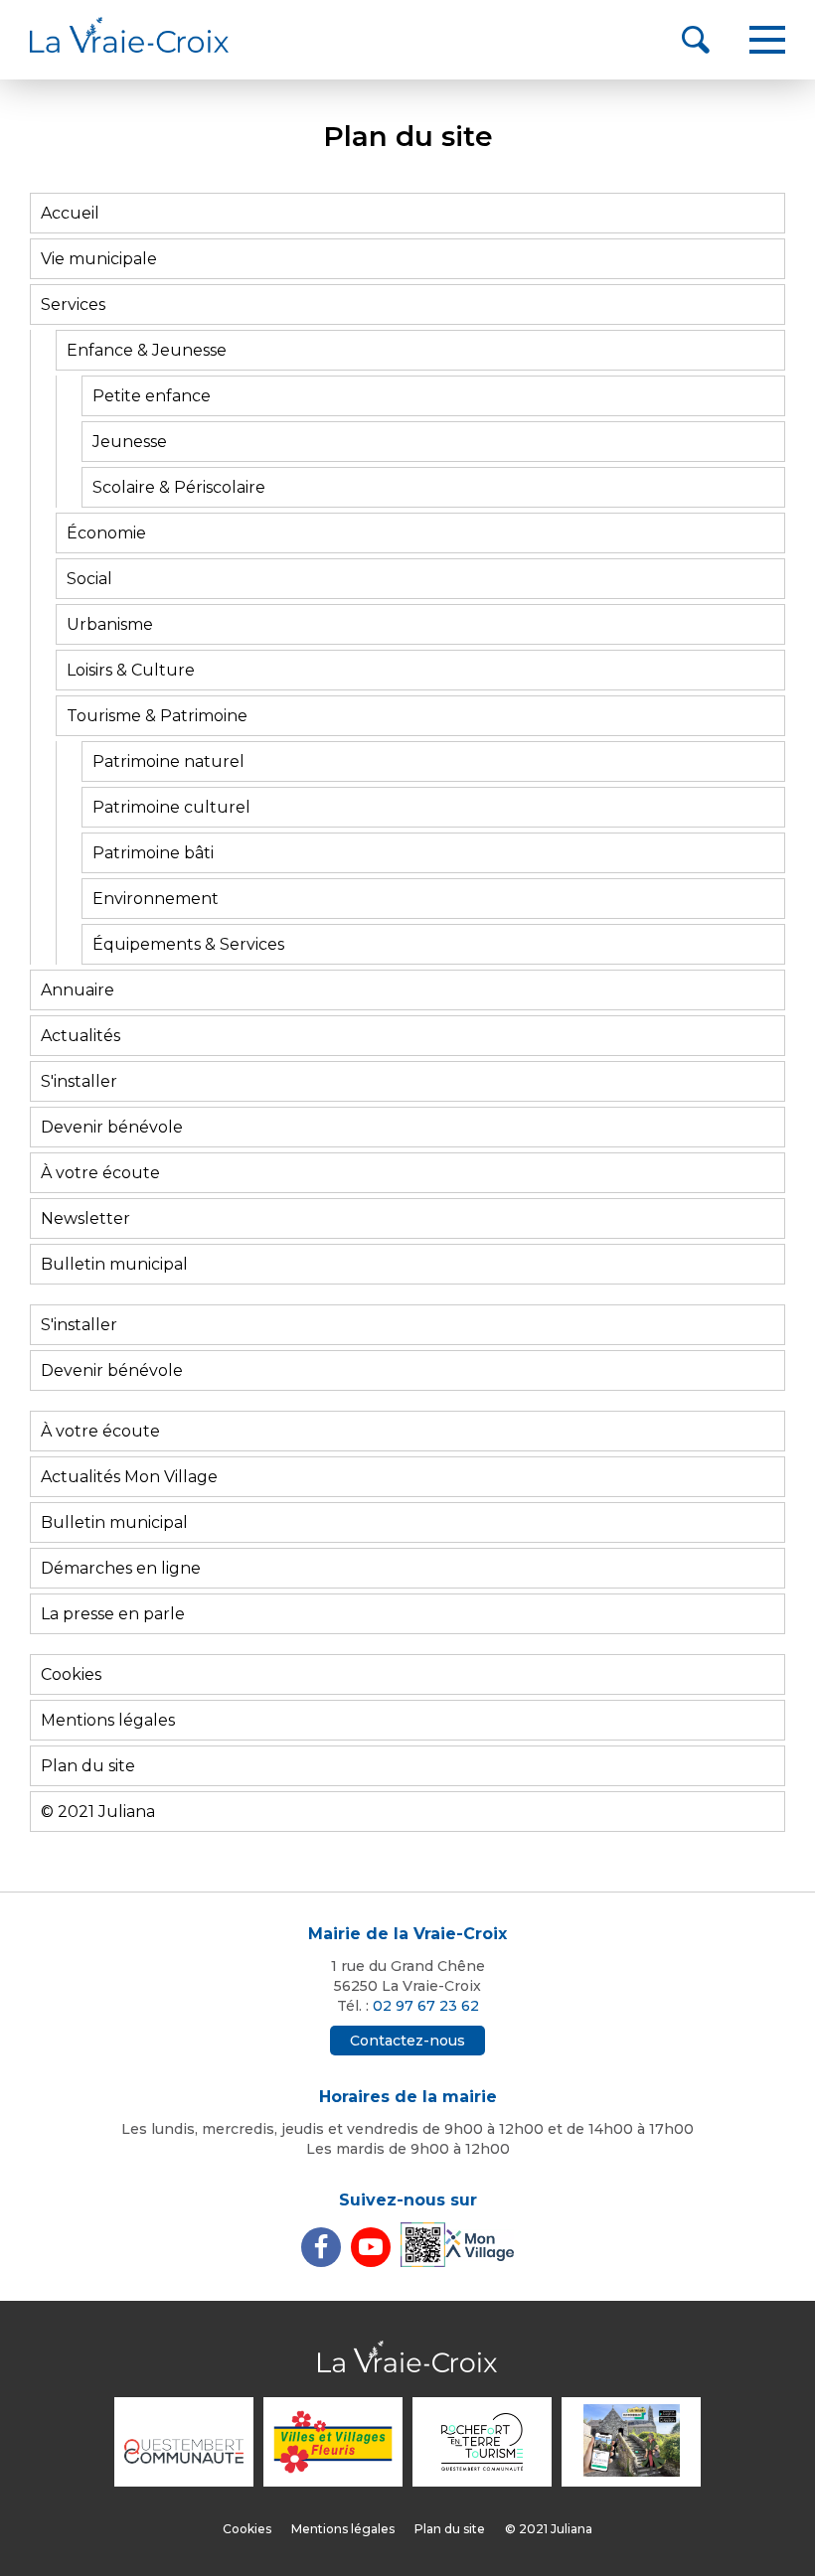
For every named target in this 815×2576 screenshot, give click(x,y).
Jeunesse (130, 442)
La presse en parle (113, 1614)
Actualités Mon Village (129, 1477)
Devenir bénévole (112, 1127)
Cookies (71, 1674)
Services (73, 304)
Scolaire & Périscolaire (179, 487)
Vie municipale (99, 259)
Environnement (156, 899)
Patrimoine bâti (153, 853)
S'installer (79, 1081)
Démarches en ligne (121, 1568)
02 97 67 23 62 (426, 2006)
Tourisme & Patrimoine (157, 716)
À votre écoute (100, 1173)
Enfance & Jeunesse (147, 350)
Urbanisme (110, 624)
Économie (106, 533)
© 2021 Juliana (98, 1812)
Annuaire (78, 990)
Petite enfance (152, 396)
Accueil (70, 213)
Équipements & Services (188, 944)
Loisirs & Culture (131, 670)
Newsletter (85, 1218)
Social (89, 579)
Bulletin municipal (114, 1264)
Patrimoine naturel (168, 761)
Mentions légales (108, 1720)
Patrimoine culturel (171, 807)
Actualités (81, 1036)
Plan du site (88, 1766)
